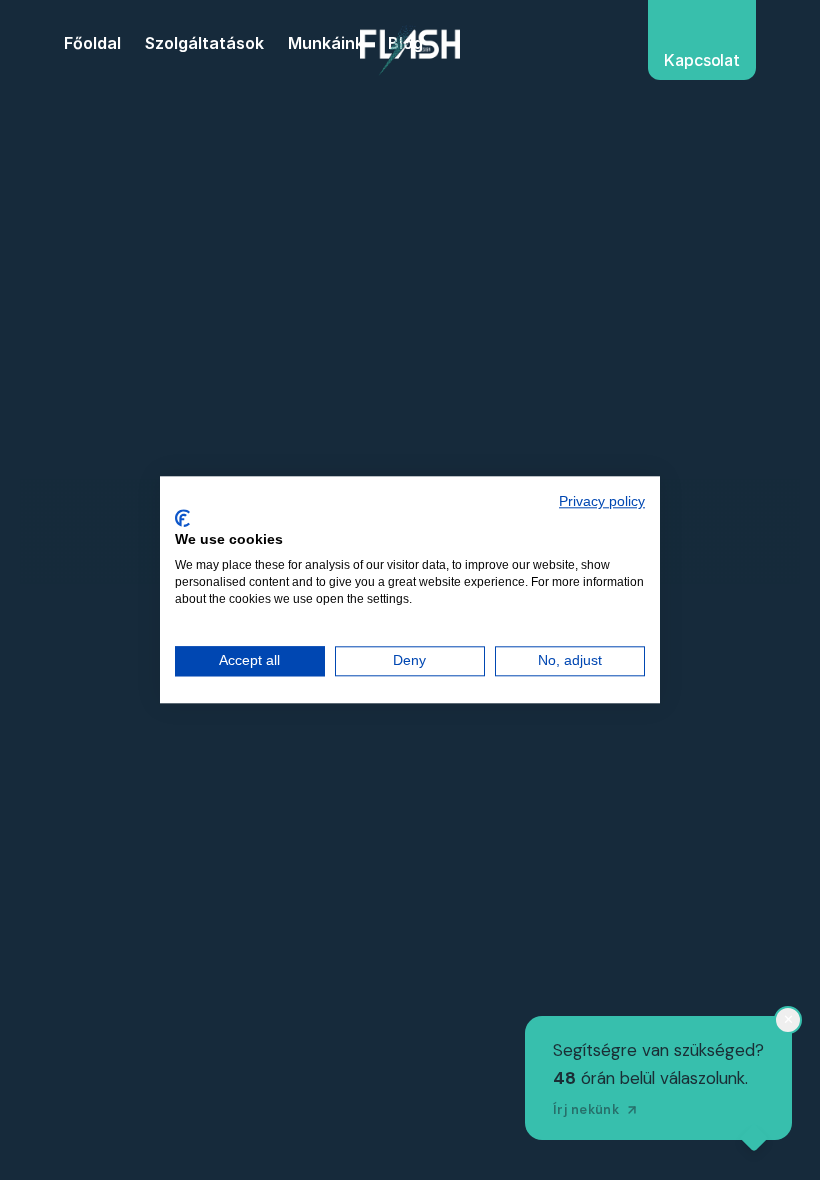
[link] (410, 50)
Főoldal (92, 43)
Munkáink (326, 43)
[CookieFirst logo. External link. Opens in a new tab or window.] (182, 518)
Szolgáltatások (204, 43)
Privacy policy (602, 501)
